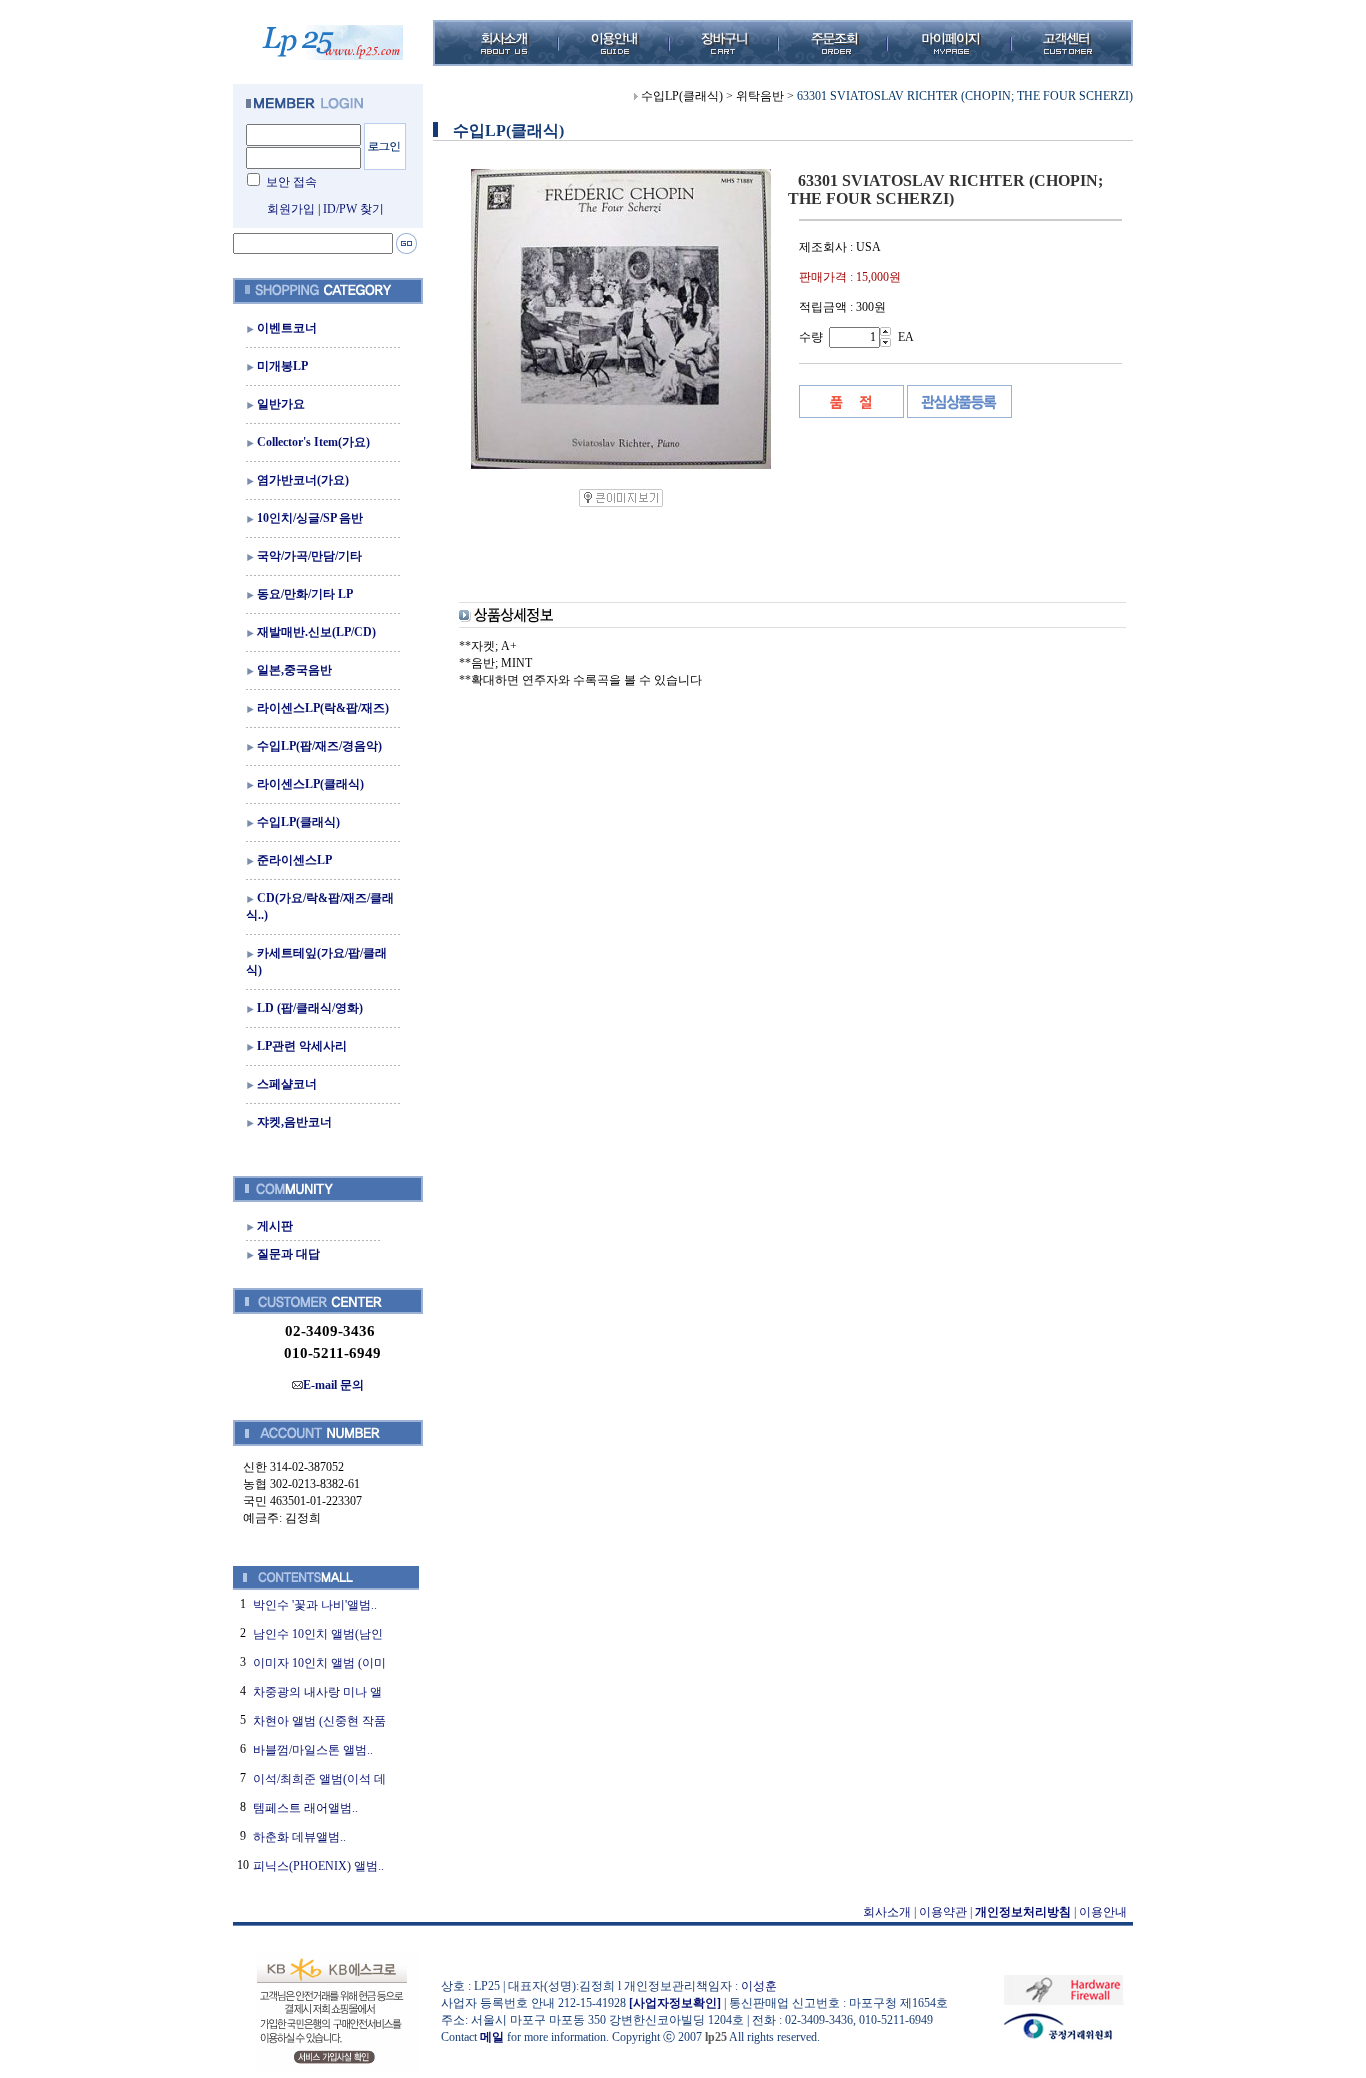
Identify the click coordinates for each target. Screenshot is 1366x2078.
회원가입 (291, 209)
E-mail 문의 (333, 1385)
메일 (492, 2037)
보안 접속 (291, 182)
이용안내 (1103, 1912)
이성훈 (759, 1986)
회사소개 (887, 1912)
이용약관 (943, 1912)
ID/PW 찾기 (353, 209)
